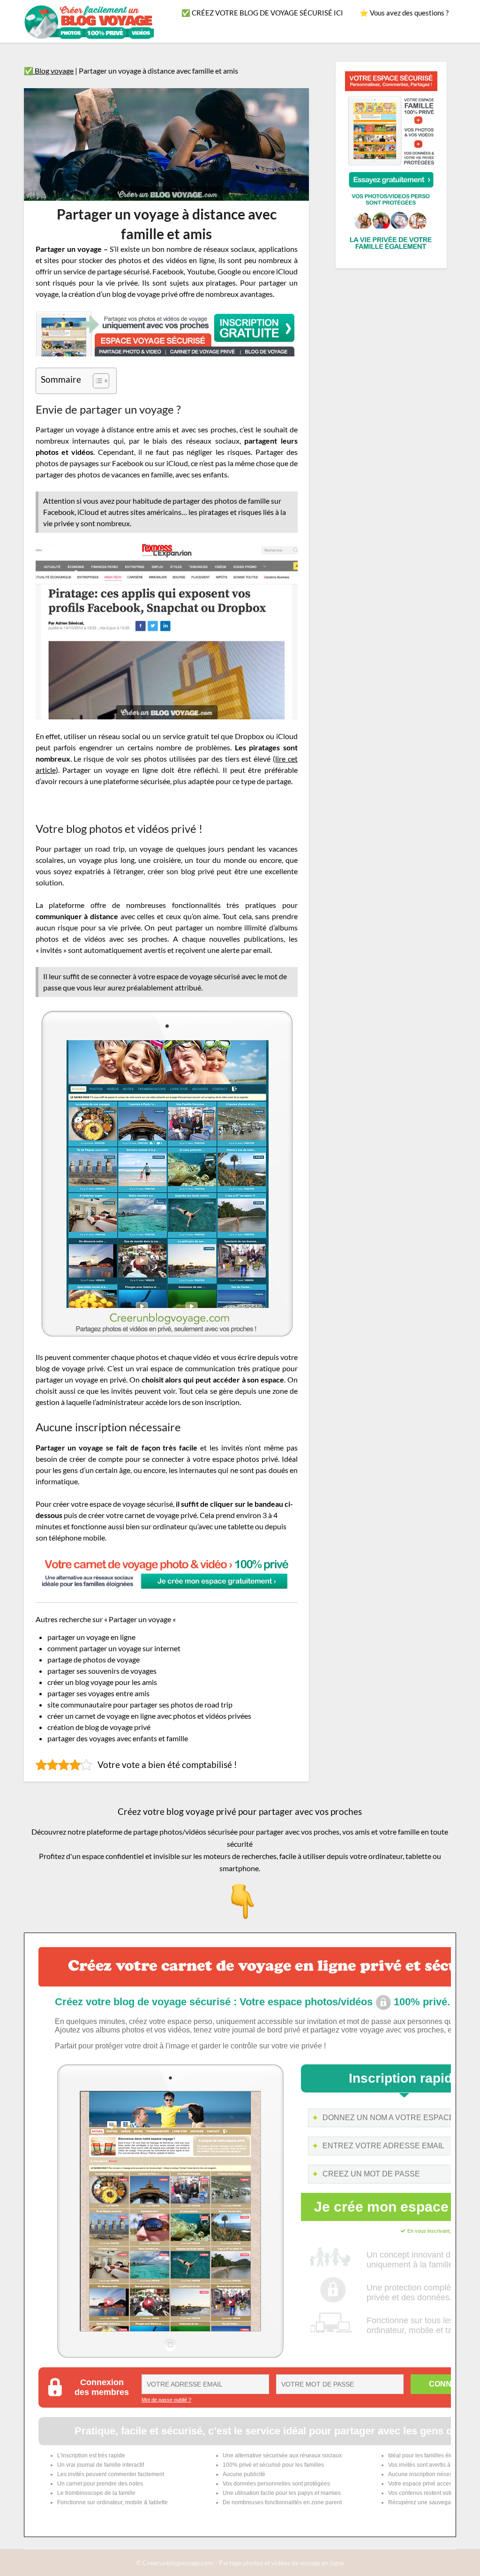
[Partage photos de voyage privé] (391, 253)
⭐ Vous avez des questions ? (404, 13)
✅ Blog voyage (49, 71)
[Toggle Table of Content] (96, 381)
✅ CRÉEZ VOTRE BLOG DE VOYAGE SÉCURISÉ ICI (262, 13)
